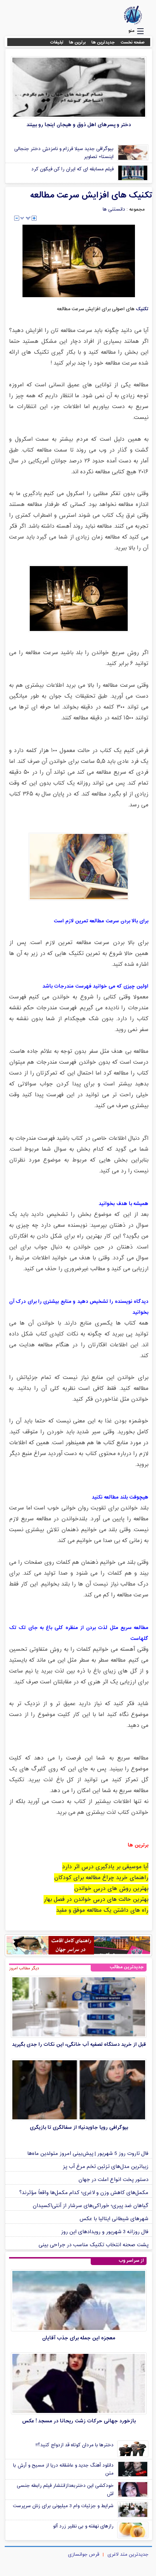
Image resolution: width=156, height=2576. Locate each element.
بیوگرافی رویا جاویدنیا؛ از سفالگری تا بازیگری (79, 2128)
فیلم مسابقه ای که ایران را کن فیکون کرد (72, 169)
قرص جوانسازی (83, 2555)
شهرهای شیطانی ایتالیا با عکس (114, 2219)
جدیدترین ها (103, 42)
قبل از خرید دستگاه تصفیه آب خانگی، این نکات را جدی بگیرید (79, 2045)
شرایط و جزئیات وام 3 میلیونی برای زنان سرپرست (63, 2506)
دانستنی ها (114, 209)
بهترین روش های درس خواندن (111, 1889)
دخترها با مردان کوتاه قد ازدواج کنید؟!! (75, 2445)
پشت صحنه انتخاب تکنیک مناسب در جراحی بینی (93, 2245)
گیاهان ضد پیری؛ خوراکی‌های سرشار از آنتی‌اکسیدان (91, 2206)
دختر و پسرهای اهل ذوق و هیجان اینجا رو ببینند (79, 125)
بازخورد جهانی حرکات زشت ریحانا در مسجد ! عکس (79, 2421)
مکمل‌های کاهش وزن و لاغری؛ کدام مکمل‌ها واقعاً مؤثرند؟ (84, 2193)
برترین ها (77, 42)
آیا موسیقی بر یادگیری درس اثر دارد (105, 1867)
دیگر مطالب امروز (24, 1968)
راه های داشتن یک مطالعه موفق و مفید (102, 1910)
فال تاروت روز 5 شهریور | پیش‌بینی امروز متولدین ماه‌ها (88, 2154)
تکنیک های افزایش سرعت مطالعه (91, 195)
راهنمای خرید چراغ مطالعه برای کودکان (101, 1878)
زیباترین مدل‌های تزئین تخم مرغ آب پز (106, 2167)
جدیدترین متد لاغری (128, 2555)
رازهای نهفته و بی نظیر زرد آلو (83, 2526)
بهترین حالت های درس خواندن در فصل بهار (96, 1900)
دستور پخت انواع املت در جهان (113, 2180)
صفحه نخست (133, 42)
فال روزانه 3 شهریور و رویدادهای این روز (105, 2232)
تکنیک (141, 309)
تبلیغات (57, 42)
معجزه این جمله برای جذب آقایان (79, 2338)
